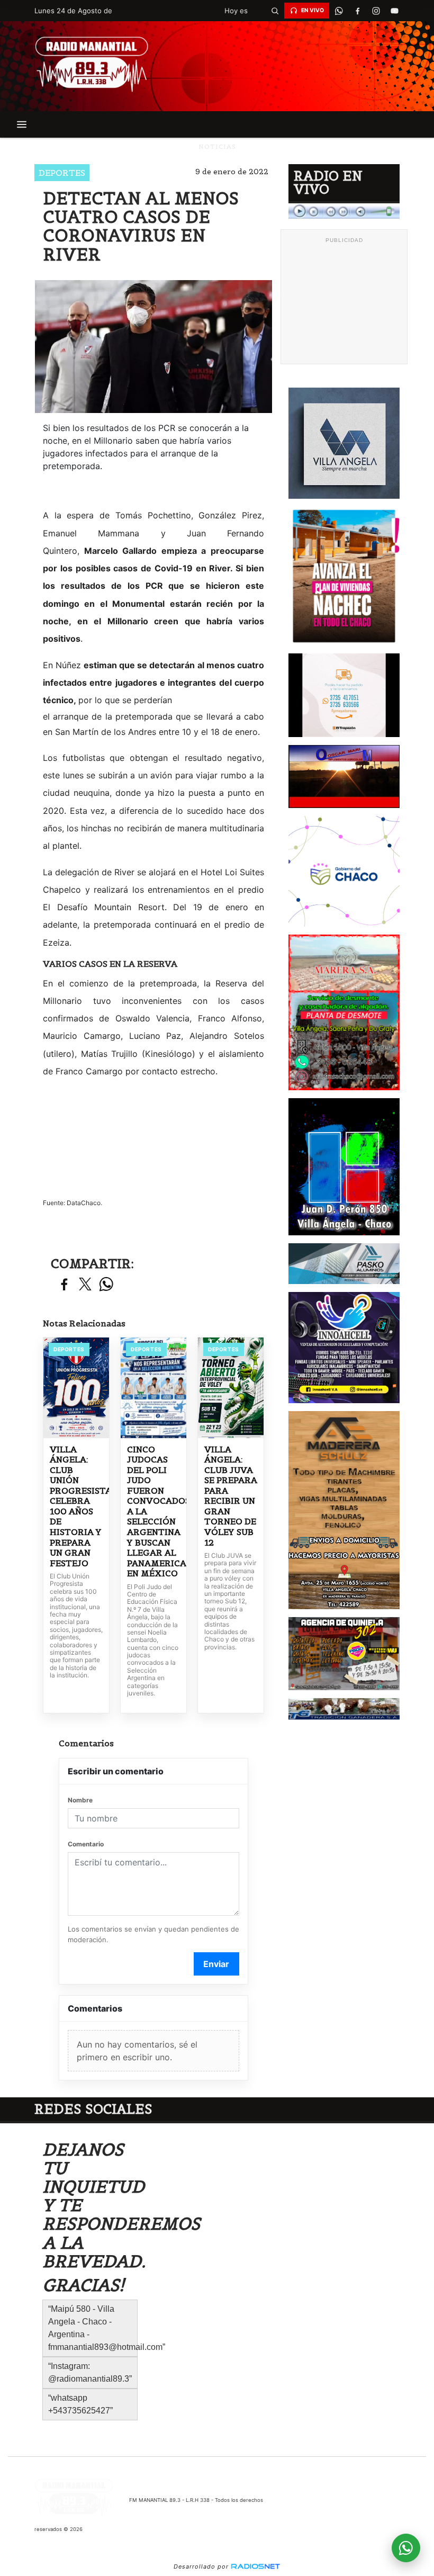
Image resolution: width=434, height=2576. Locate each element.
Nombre (80, 1800)
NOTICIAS (217, 146)
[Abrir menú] (22, 124)
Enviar (216, 1964)
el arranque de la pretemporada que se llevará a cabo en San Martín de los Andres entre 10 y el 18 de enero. (153, 724)
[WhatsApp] (339, 11)
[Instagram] (376, 11)
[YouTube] (394, 11)
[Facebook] (357, 11)
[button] (275, 11)
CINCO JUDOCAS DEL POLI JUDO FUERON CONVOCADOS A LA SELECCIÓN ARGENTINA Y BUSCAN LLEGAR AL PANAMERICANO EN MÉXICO (153, 1511)
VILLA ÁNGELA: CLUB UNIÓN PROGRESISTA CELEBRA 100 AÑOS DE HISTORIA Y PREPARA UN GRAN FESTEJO (76, 1506)
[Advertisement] (344, 301)
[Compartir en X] (85, 1285)
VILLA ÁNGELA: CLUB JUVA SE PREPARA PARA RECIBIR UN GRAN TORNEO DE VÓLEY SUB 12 (231, 1496)
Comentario (86, 1844)
